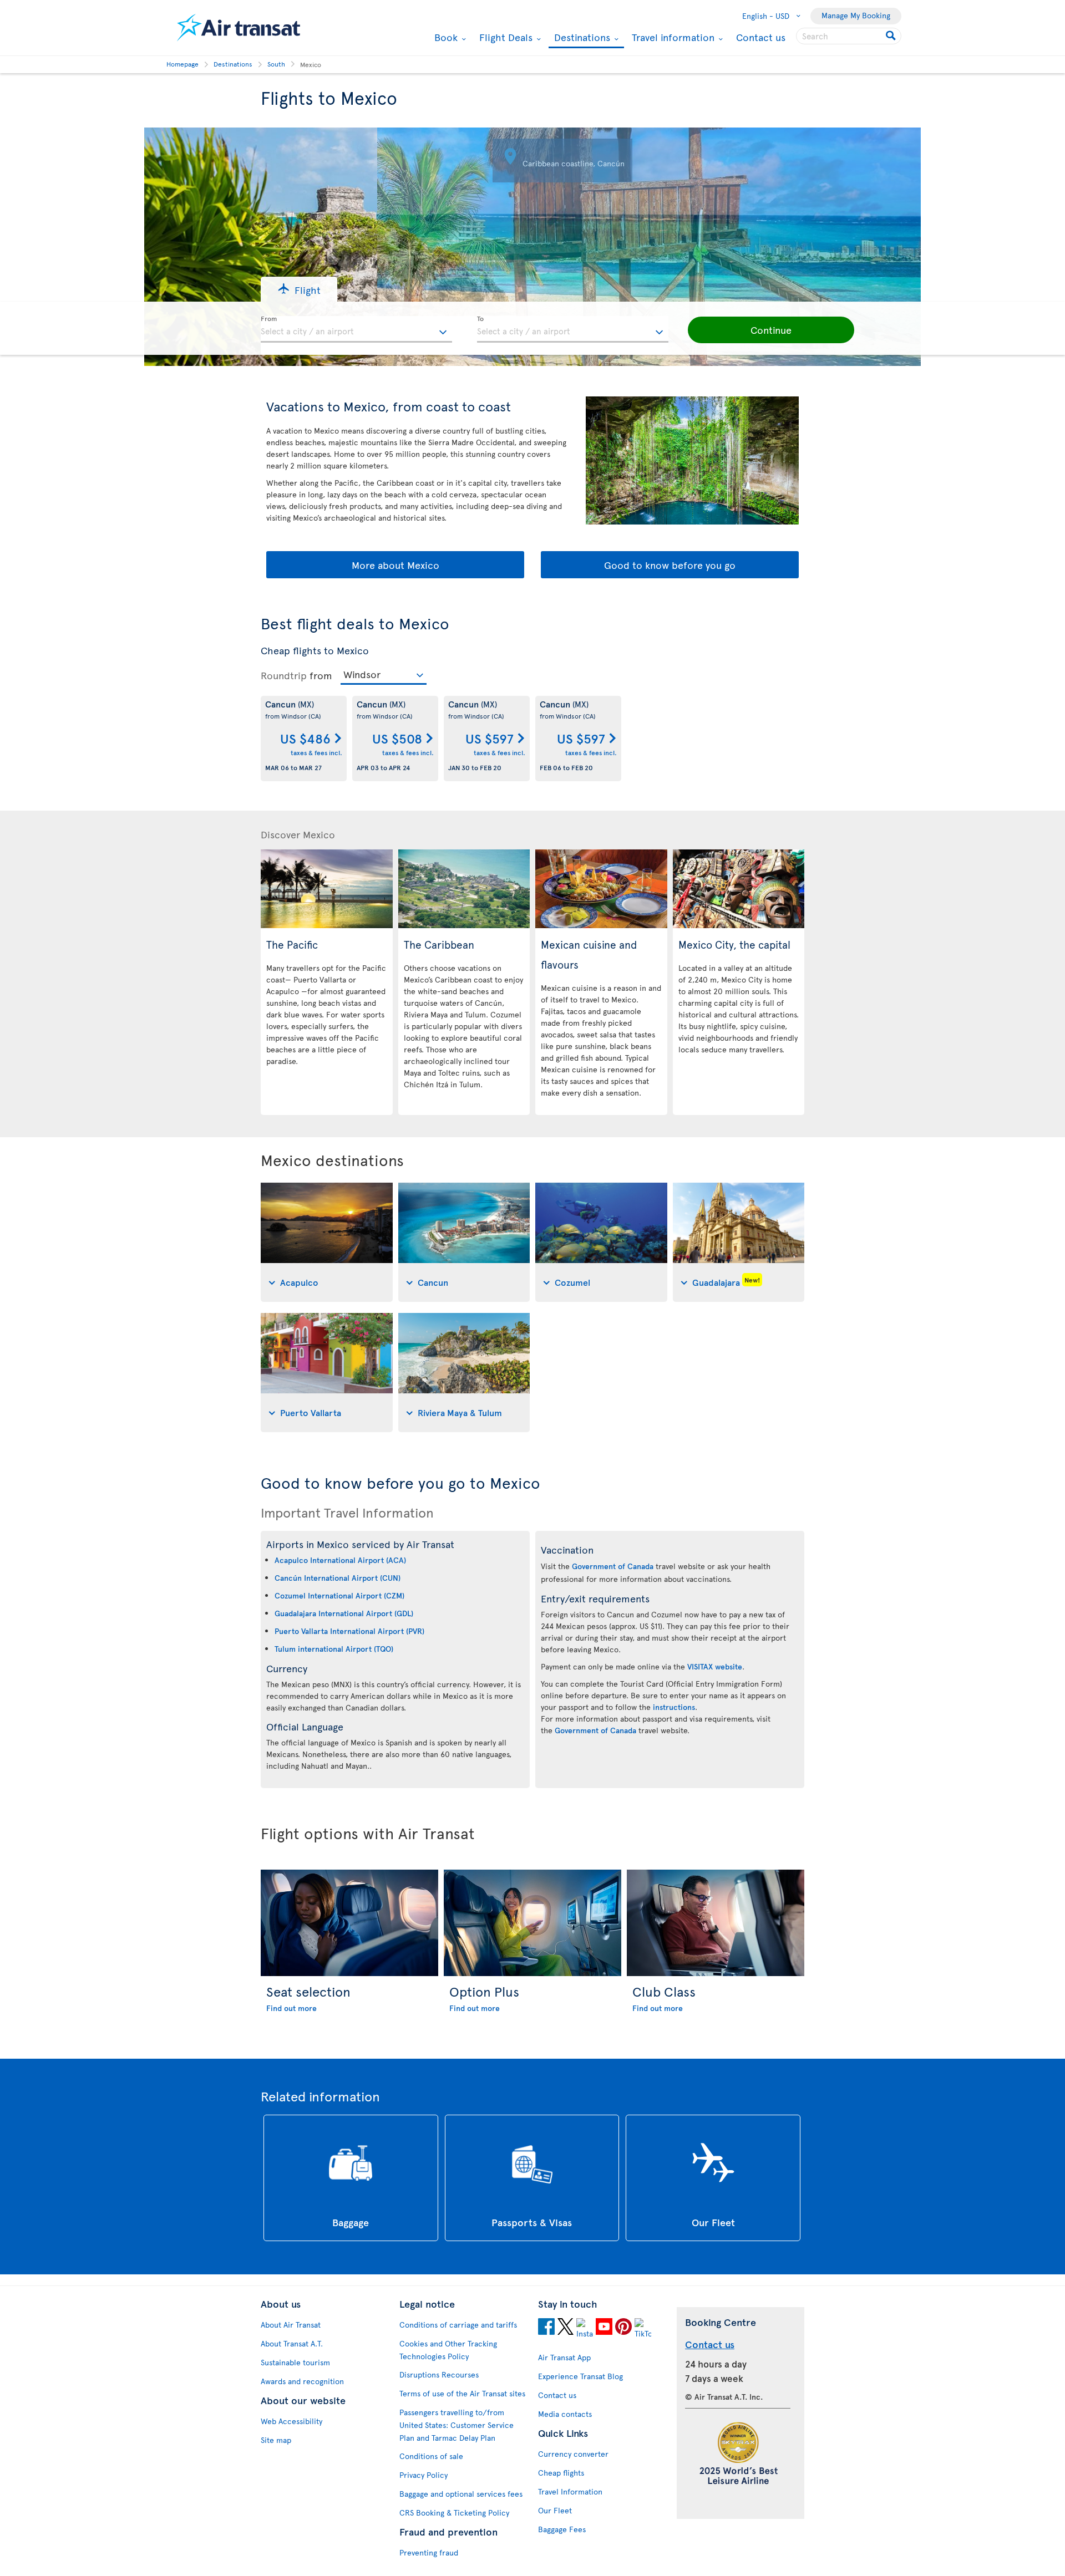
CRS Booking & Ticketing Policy (454, 2513)
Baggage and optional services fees (461, 2494)
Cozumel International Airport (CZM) (339, 1595)
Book (445, 37)
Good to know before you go (670, 565)
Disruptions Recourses (439, 2374)
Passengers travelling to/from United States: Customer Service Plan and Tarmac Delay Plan (457, 2425)
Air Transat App (564, 2357)
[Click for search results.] (892, 36)
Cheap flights (561, 2473)
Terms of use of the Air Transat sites (462, 2393)
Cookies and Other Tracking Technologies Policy (448, 2350)
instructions (674, 1707)
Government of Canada (613, 1566)
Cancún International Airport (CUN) (338, 1578)
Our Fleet (555, 2510)
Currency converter (573, 2454)
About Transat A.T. (292, 2343)
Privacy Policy (424, 2475)
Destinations (581, 38)
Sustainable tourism (295, 2362)
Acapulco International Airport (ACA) (340, 1560)
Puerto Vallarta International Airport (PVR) (349, 1631)
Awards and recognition (302, 2381)
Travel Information (570, 2491)
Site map (276, 2440)
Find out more (291, 2008)
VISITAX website (715, 1666)
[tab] (327, 1242)
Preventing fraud (429, 2552)
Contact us (761, 37)
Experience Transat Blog (580, 2376)
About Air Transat (291, 2325)
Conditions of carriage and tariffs (458, 2325)
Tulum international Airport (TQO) (334, 1649)
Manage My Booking (856, 15)
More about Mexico (395, 565)
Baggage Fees (562, 2529)
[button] (299, 289)
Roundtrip (284, 675)
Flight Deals (504, 37)
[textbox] (356, 329)
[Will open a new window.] (546, 2328)
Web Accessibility (291, 2421)
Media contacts (565, 2414)
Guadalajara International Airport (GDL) (344, 1613)
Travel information (672, 37)
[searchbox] (849, 36)
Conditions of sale (431, 2456)
